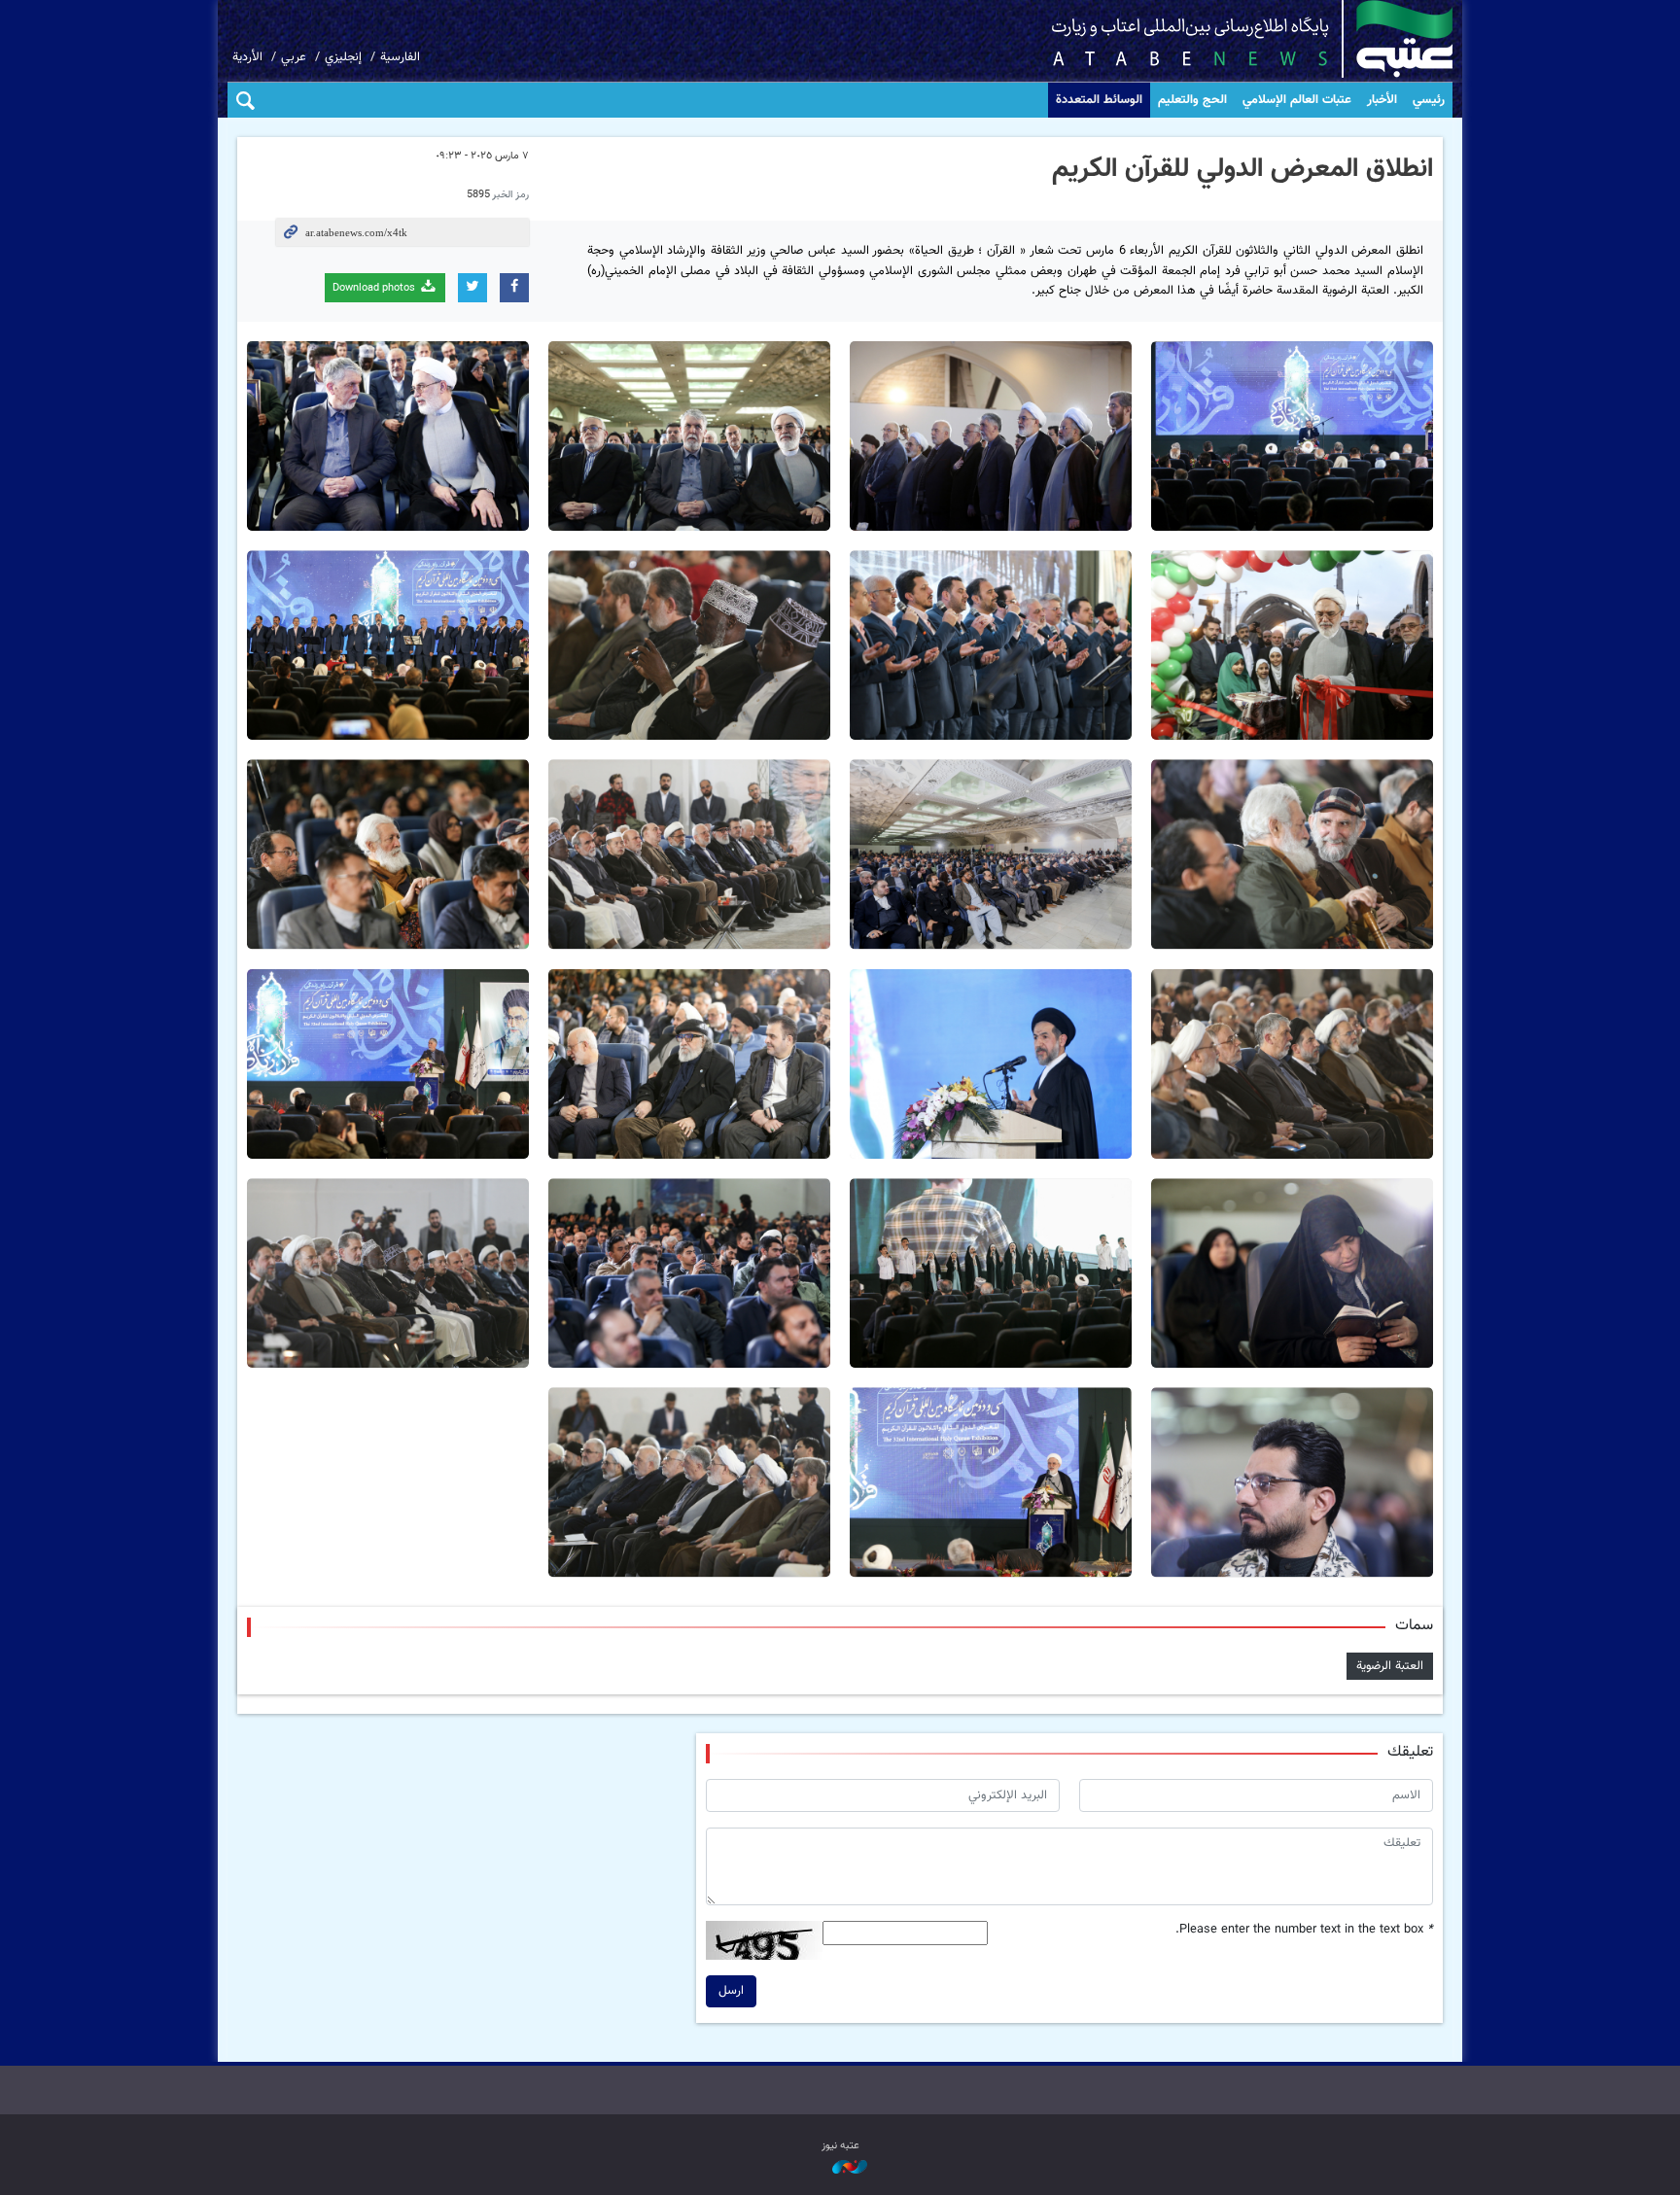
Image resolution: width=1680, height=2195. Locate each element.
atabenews (1222, 39)
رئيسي (1429, 100)
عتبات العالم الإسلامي (1297, 100)
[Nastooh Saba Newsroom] (840, 2168)
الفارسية (400, 57)
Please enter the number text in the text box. (1304, 1930)
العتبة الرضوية (1390, 1666)
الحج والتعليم (1192, 100)
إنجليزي (343, 57)
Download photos (375, 288)
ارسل (731, 1991)
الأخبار (1382, 100)
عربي (294, 57)
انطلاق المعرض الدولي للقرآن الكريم (1242, 169)
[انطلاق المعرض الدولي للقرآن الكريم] (1292, 436)
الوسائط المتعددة (1099, 100)
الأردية (247, 57)
